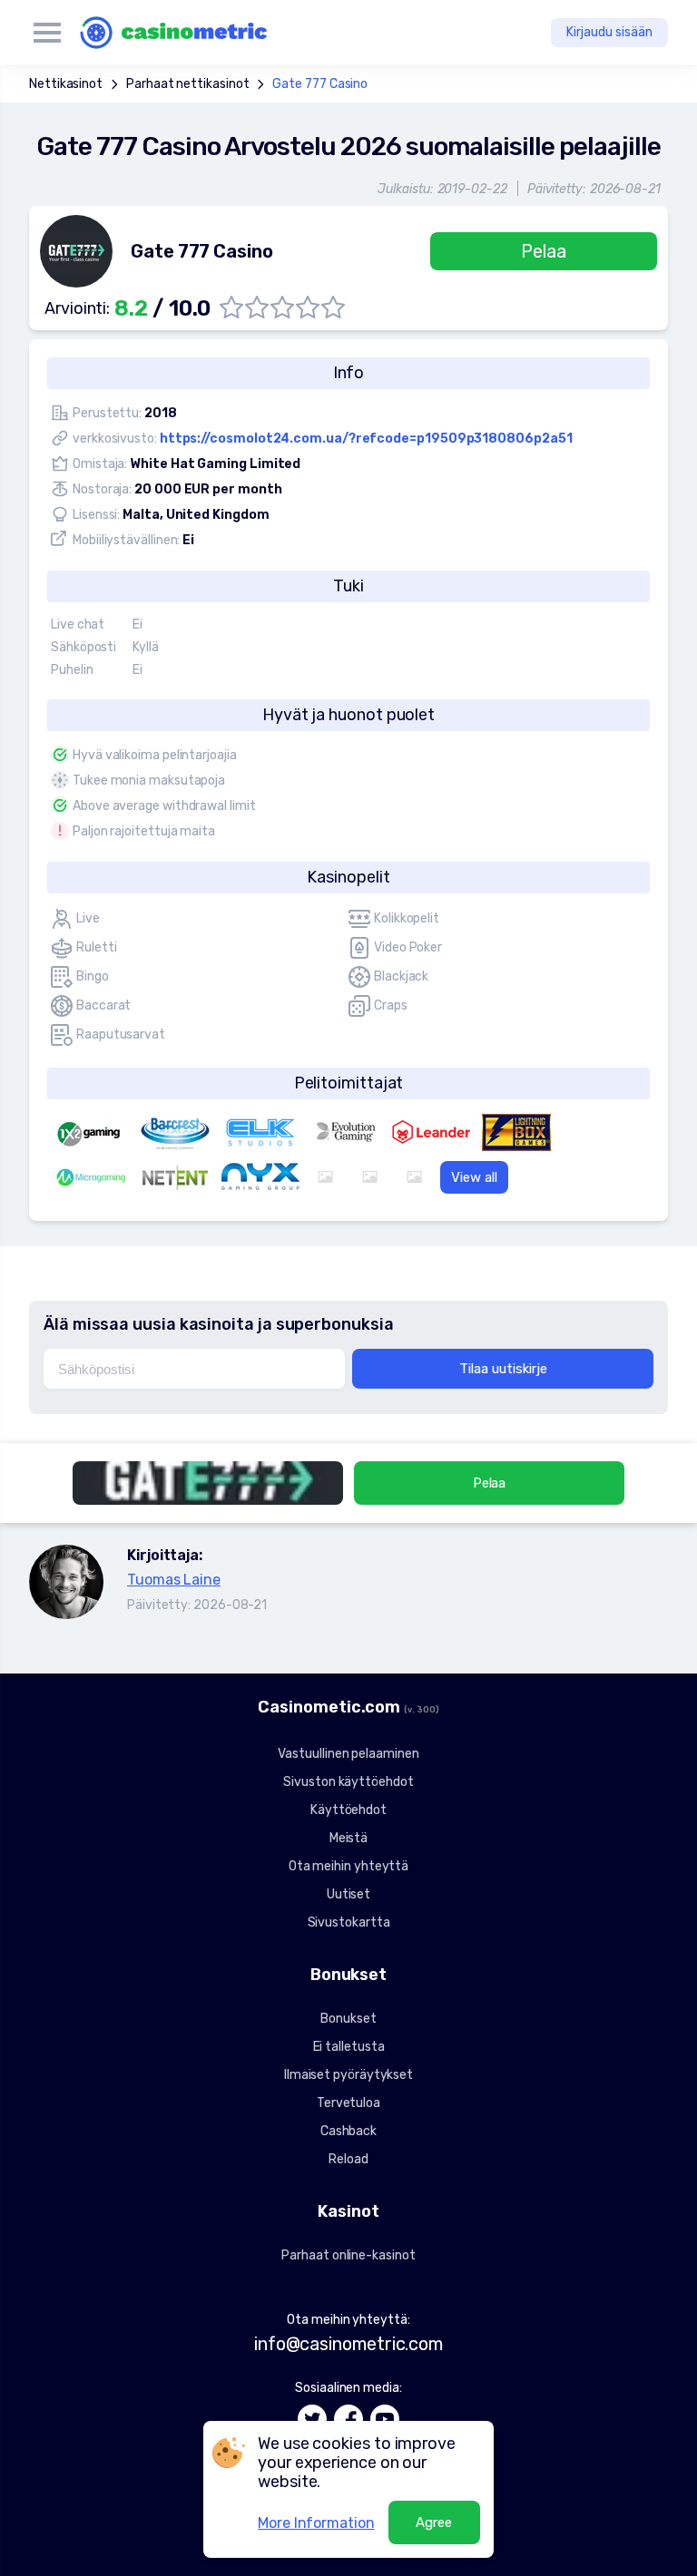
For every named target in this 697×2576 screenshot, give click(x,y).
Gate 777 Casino (320, 84)
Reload (348, 2159)
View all (474, 1177)
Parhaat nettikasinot (187, 84)
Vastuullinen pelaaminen (348, 1754)
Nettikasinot (66, 84)
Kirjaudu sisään (609, 32)
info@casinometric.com (348, 2344)
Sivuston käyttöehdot (348, 1782)
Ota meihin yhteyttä (348, 1866)
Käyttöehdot (348, 1810)
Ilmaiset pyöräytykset (348, 2075)
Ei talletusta (349, 2047)
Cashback (348, 2131)
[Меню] (47, 33)
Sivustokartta (349, 1922)
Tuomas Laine (174, 1580)
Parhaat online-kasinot (348, 2255)
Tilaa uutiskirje (503, 1369)
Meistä (349, 1838)
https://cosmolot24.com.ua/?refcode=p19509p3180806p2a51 (366, 439)
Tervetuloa (348, 2103)
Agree (434, 2522)
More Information (316, 2523)
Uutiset (348, 1894)
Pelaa (544, 251)
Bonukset (348, 2019)
